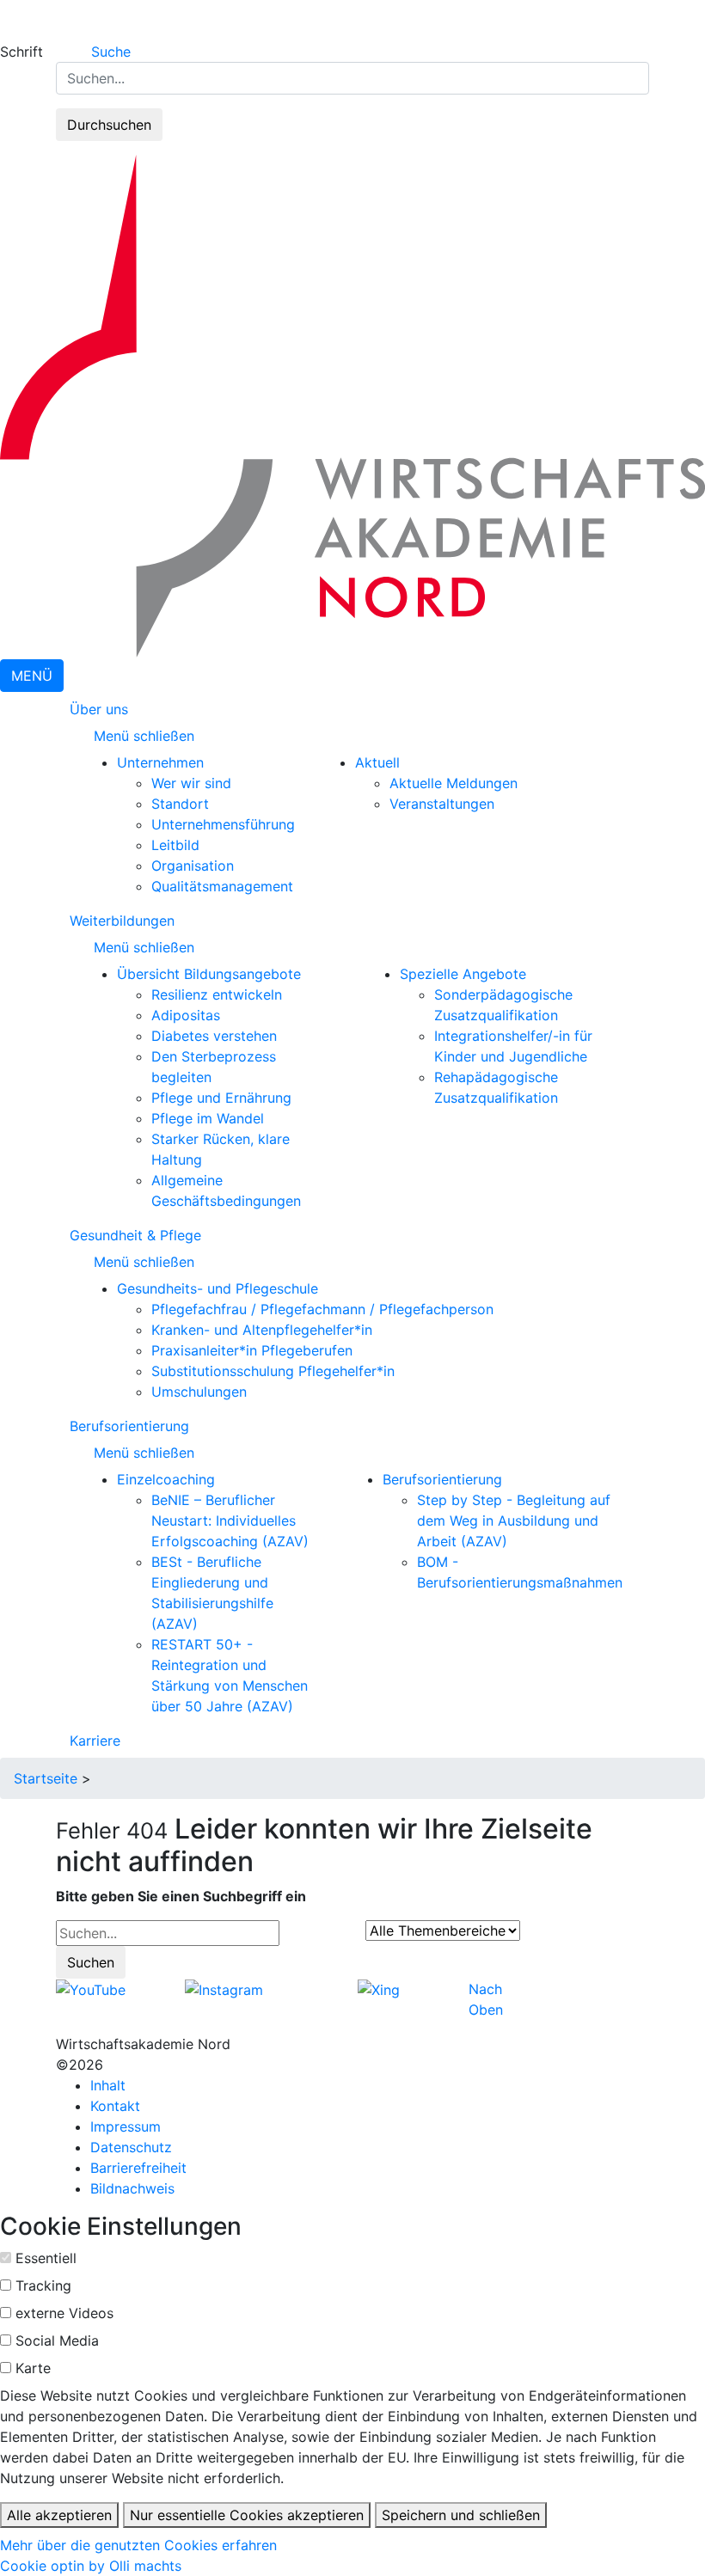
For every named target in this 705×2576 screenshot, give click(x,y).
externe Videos (64, 2313)
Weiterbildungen (122, 921)
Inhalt (108, 2085)
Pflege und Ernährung (221, 1098)
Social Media (57, 2340)
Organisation (193, 866)
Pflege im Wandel (208, 1118)
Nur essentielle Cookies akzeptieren (247, 2515)
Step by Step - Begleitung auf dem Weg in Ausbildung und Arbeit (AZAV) (514, 1521)
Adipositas (186, 1015)
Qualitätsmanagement (222, 886)
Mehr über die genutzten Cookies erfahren (138, 2545)
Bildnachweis (132, 2188)
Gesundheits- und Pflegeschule (218, 1288)
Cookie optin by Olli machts (91, 2566)
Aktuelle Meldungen (454, 783)
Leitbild (175, 845)
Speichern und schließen (461, 2515)
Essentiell (46, 2258)
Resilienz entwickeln (217, 994)
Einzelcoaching (166, 1479)
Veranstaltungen (442, 804)
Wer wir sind (191, 783)
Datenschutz (131, 2147)
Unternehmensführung (223, 824)
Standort (180, 804)
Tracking (43, 2285)
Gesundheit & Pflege (135, 1235)
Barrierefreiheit (138, 2168)
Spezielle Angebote (463, 974)
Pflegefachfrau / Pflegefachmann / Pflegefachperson (322, 1309)
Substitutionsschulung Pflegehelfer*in (273, 1371)
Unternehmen (160, 762)
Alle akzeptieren (59, 2515)
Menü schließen (146, 736)
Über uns (99, 709)
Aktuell (377, 762)
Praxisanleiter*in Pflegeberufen (252, 1350)
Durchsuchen (109, 125)
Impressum (126, 2126)
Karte (33, 2368)
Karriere (95, 1741)
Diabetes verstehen (214, 1036)
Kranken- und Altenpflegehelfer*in (262, 1330)
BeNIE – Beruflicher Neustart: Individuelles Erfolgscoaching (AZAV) (230, 1521)
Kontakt (115, 2106)
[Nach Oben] (508, 1989)
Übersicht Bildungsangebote (209, 974)
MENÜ (32, 676)
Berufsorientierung (129, 1426)
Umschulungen (199, 1392)
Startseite (46, 1778)
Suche (111, 52)
